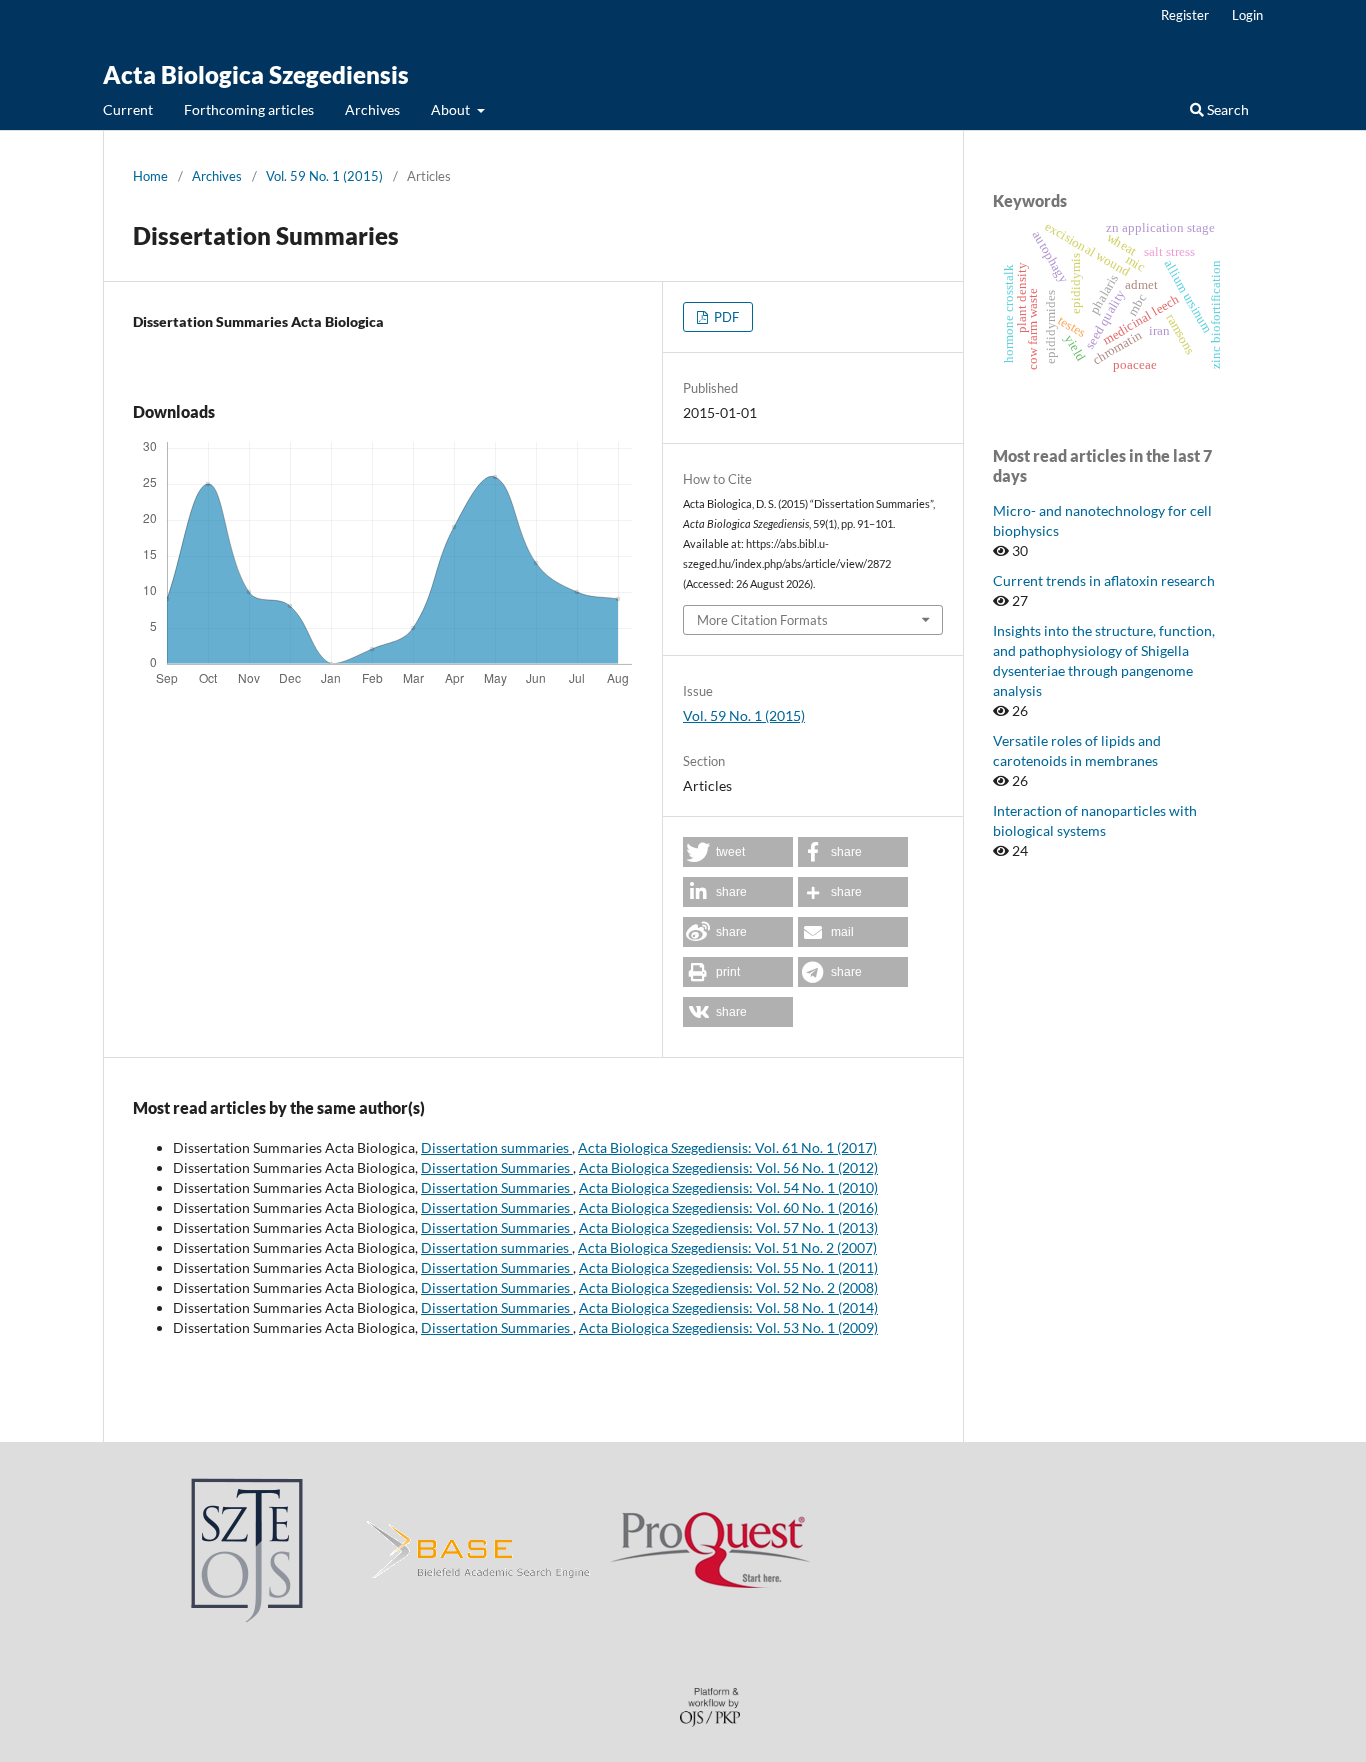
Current (128, 109)
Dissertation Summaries (497, 1167)
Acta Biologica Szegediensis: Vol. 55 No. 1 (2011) (728, 1267)
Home (150, 176)
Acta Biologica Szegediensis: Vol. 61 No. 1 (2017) (727, 1147)
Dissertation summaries (496, 1147)
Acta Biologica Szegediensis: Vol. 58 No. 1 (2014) (728, 1307)
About (452, 109)
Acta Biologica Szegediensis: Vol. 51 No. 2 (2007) (727, 1247)
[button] (738, 852)
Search (1226, 109)
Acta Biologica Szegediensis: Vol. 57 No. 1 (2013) (728, 1227)
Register (1185, 15)
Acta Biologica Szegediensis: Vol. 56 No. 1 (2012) (728, 1167)
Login (1247, 15)
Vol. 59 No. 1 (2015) (324, 176)
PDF (725, 317)
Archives (372, 109)
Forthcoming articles (249, 109)
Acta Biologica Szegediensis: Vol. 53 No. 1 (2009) (728, 1327)
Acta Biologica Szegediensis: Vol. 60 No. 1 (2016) (728, 1207)
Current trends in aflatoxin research (1104, 580)
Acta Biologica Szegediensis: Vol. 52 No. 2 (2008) (728, 1287)
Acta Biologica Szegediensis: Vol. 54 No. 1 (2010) (728, 1187)
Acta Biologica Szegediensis (256, 74)
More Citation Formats (762, 620)
